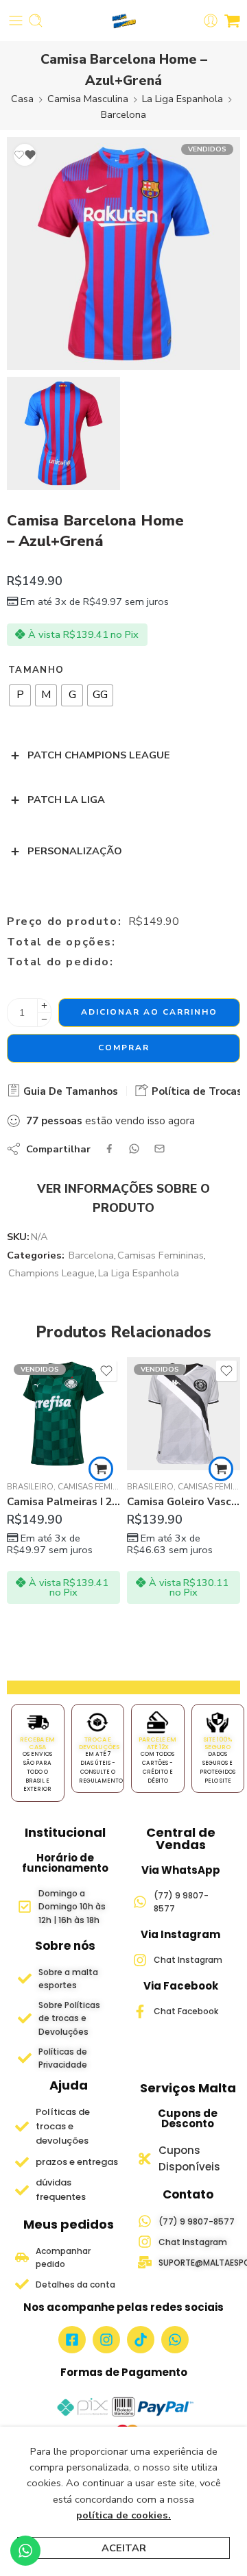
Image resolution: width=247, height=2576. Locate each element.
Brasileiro (30, 1487)
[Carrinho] (232, 21)
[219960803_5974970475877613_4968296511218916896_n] (63, 433)
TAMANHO (36, 670)
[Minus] (44, 1020)
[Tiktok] (141, 2340)
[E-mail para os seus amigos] (160, 1149)
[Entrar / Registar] (211, 21)
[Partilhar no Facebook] (109, 1149)
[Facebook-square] (72, 2340)
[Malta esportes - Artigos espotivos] (124, 21)
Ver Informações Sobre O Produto (123, 1198)
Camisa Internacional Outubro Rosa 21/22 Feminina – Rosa (184, 1502)
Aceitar (124, 2548)
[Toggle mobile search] (36, 21)
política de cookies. (123, 2515)
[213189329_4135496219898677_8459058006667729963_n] (123, 253)
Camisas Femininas (161, 1255)
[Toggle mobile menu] (16, 21)
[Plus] (44, 1005)
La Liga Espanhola (183, 99)
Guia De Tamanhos (69, 1091)
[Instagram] (106, 2340)
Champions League (51, 1273)
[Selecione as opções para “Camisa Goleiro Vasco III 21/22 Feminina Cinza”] (101, 1469)
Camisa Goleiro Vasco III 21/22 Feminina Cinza (63, 1502)
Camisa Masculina (88, 99)
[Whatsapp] (175, 2340)
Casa (22, 99)
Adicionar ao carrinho (149, 1012)
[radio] (20, 695)
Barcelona (123, 114)
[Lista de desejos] (25, 155)
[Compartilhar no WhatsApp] (134, 1149)
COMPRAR (124, 1048)
